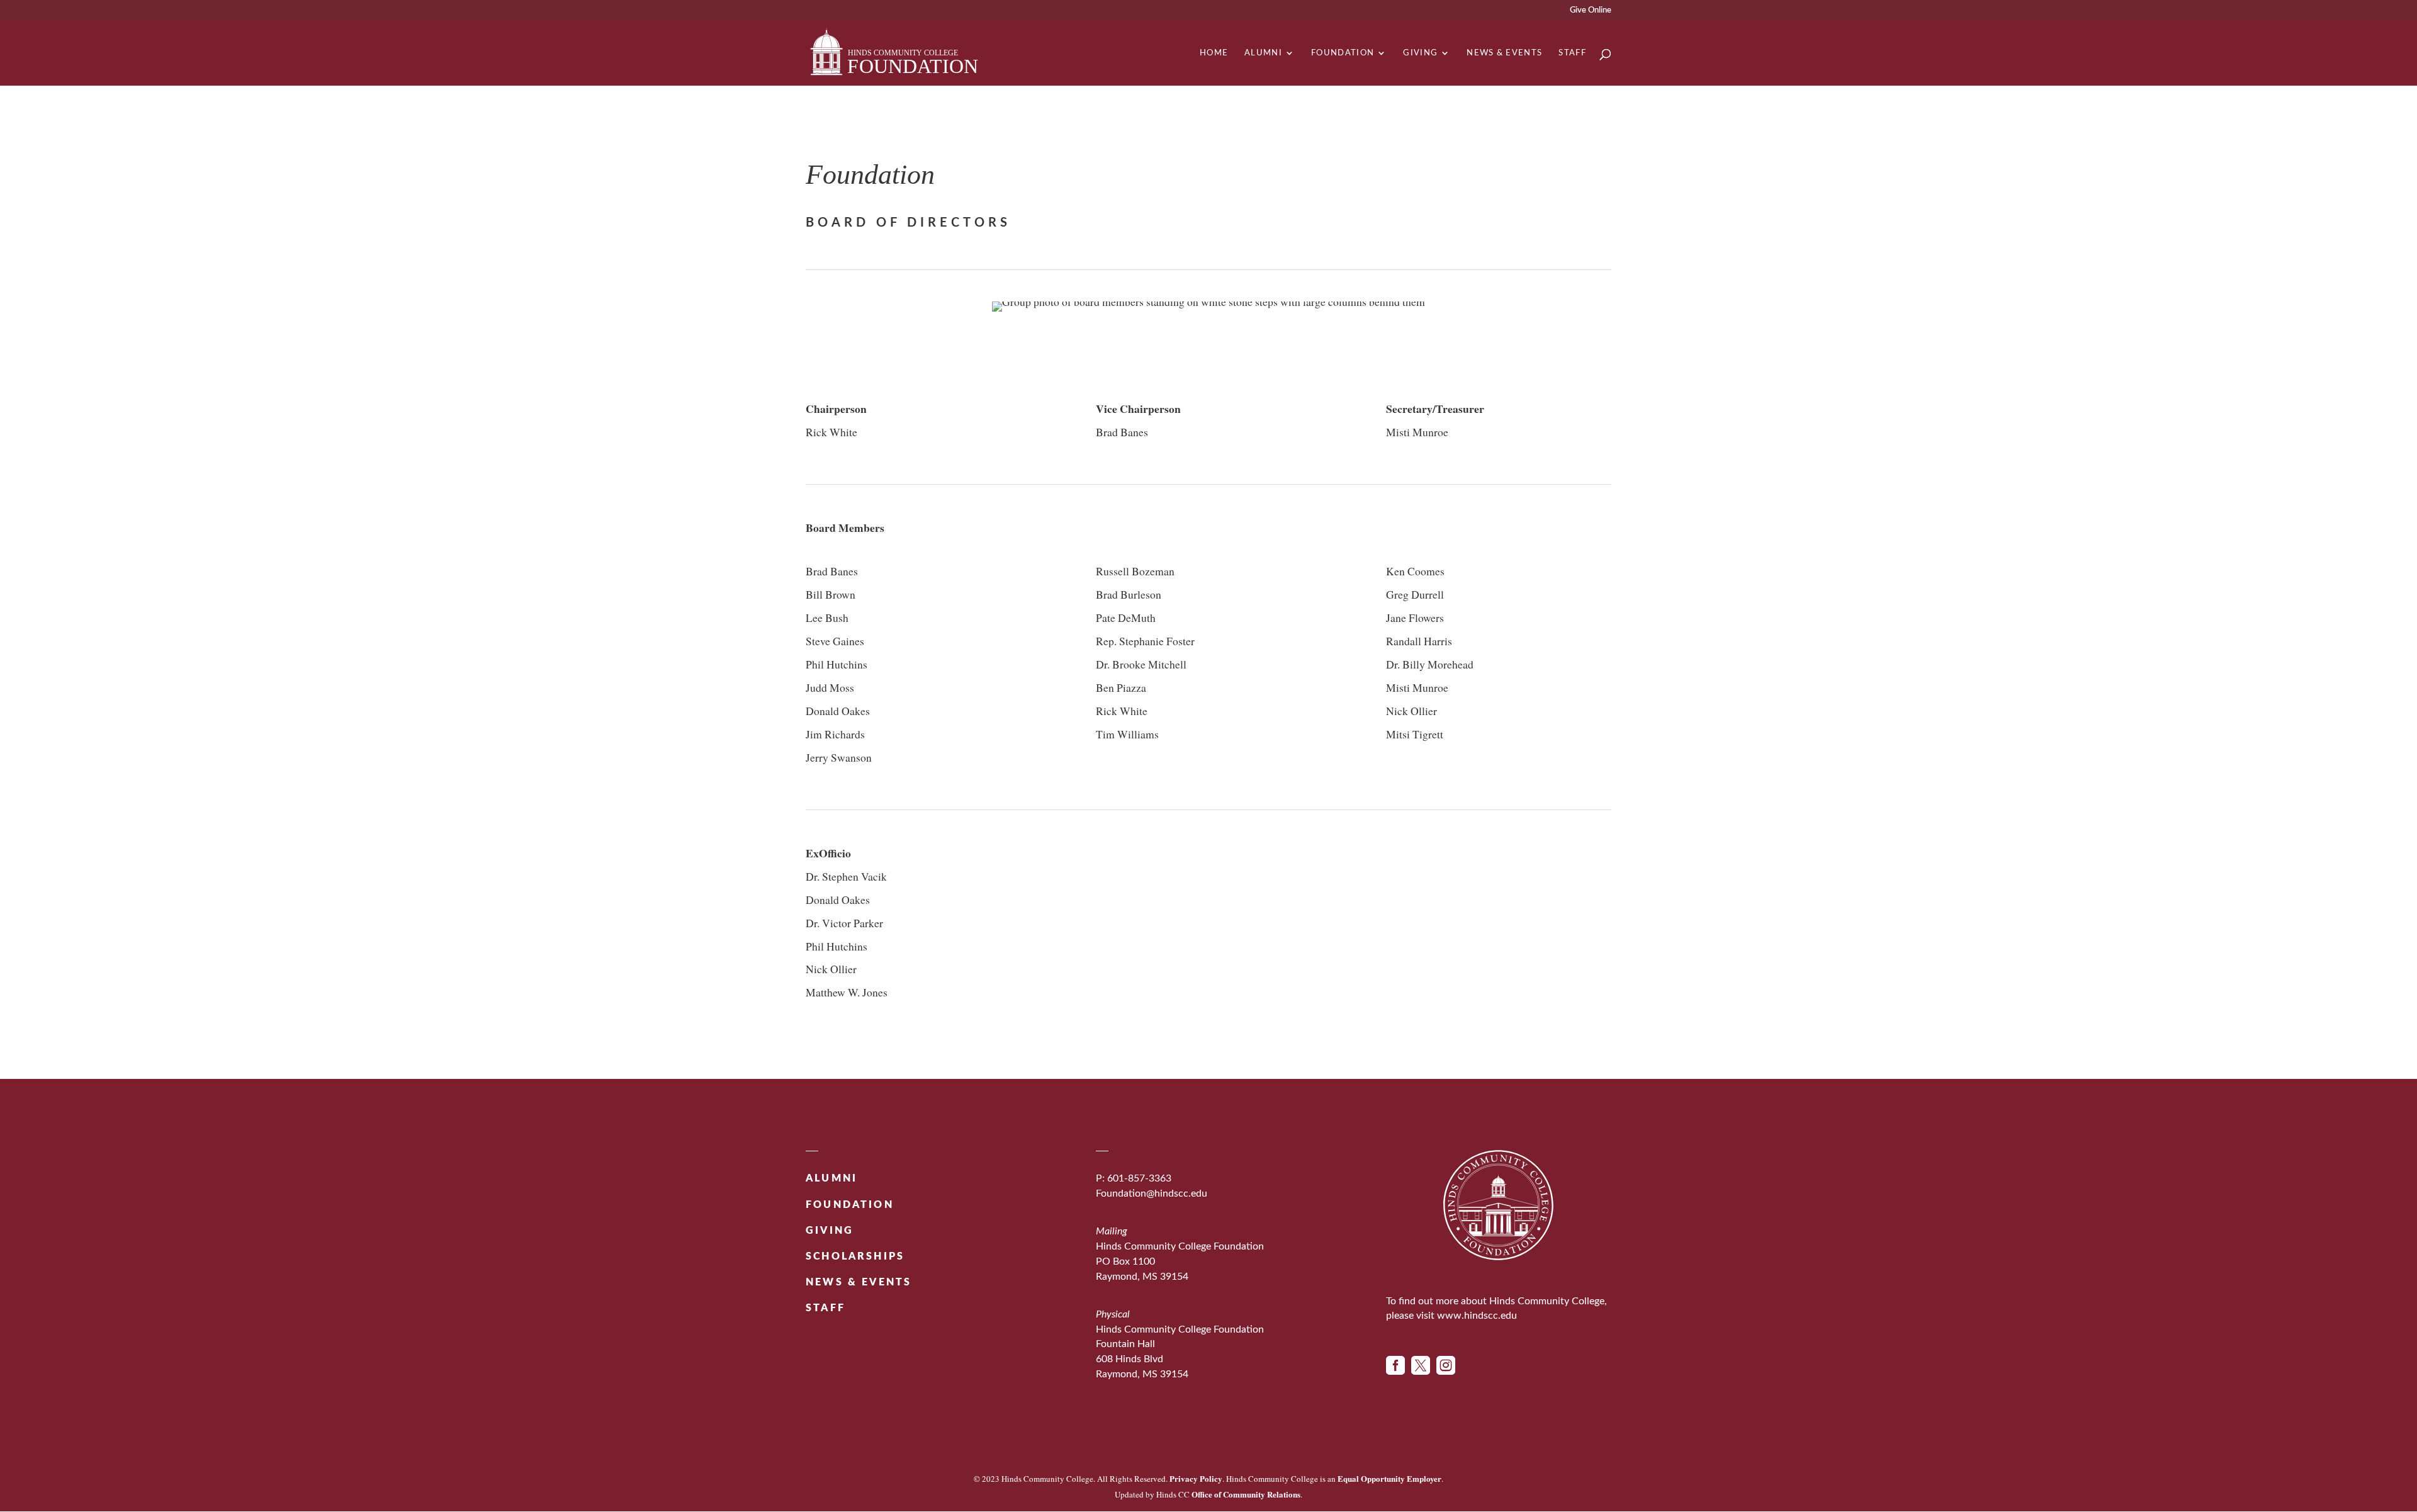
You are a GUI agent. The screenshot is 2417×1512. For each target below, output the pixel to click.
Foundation (1343, 53)
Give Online (1591, 10)
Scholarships (855, 1256)
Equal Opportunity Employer (1389, 1478)
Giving (1420, 53)
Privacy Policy (1196, 1478)
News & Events (1504, 53)
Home (1214, 53)
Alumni (1263, 53)
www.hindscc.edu (1477, 1316)
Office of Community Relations (1246, 1494)
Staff (1572, 53)
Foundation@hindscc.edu (1152, 1193)
